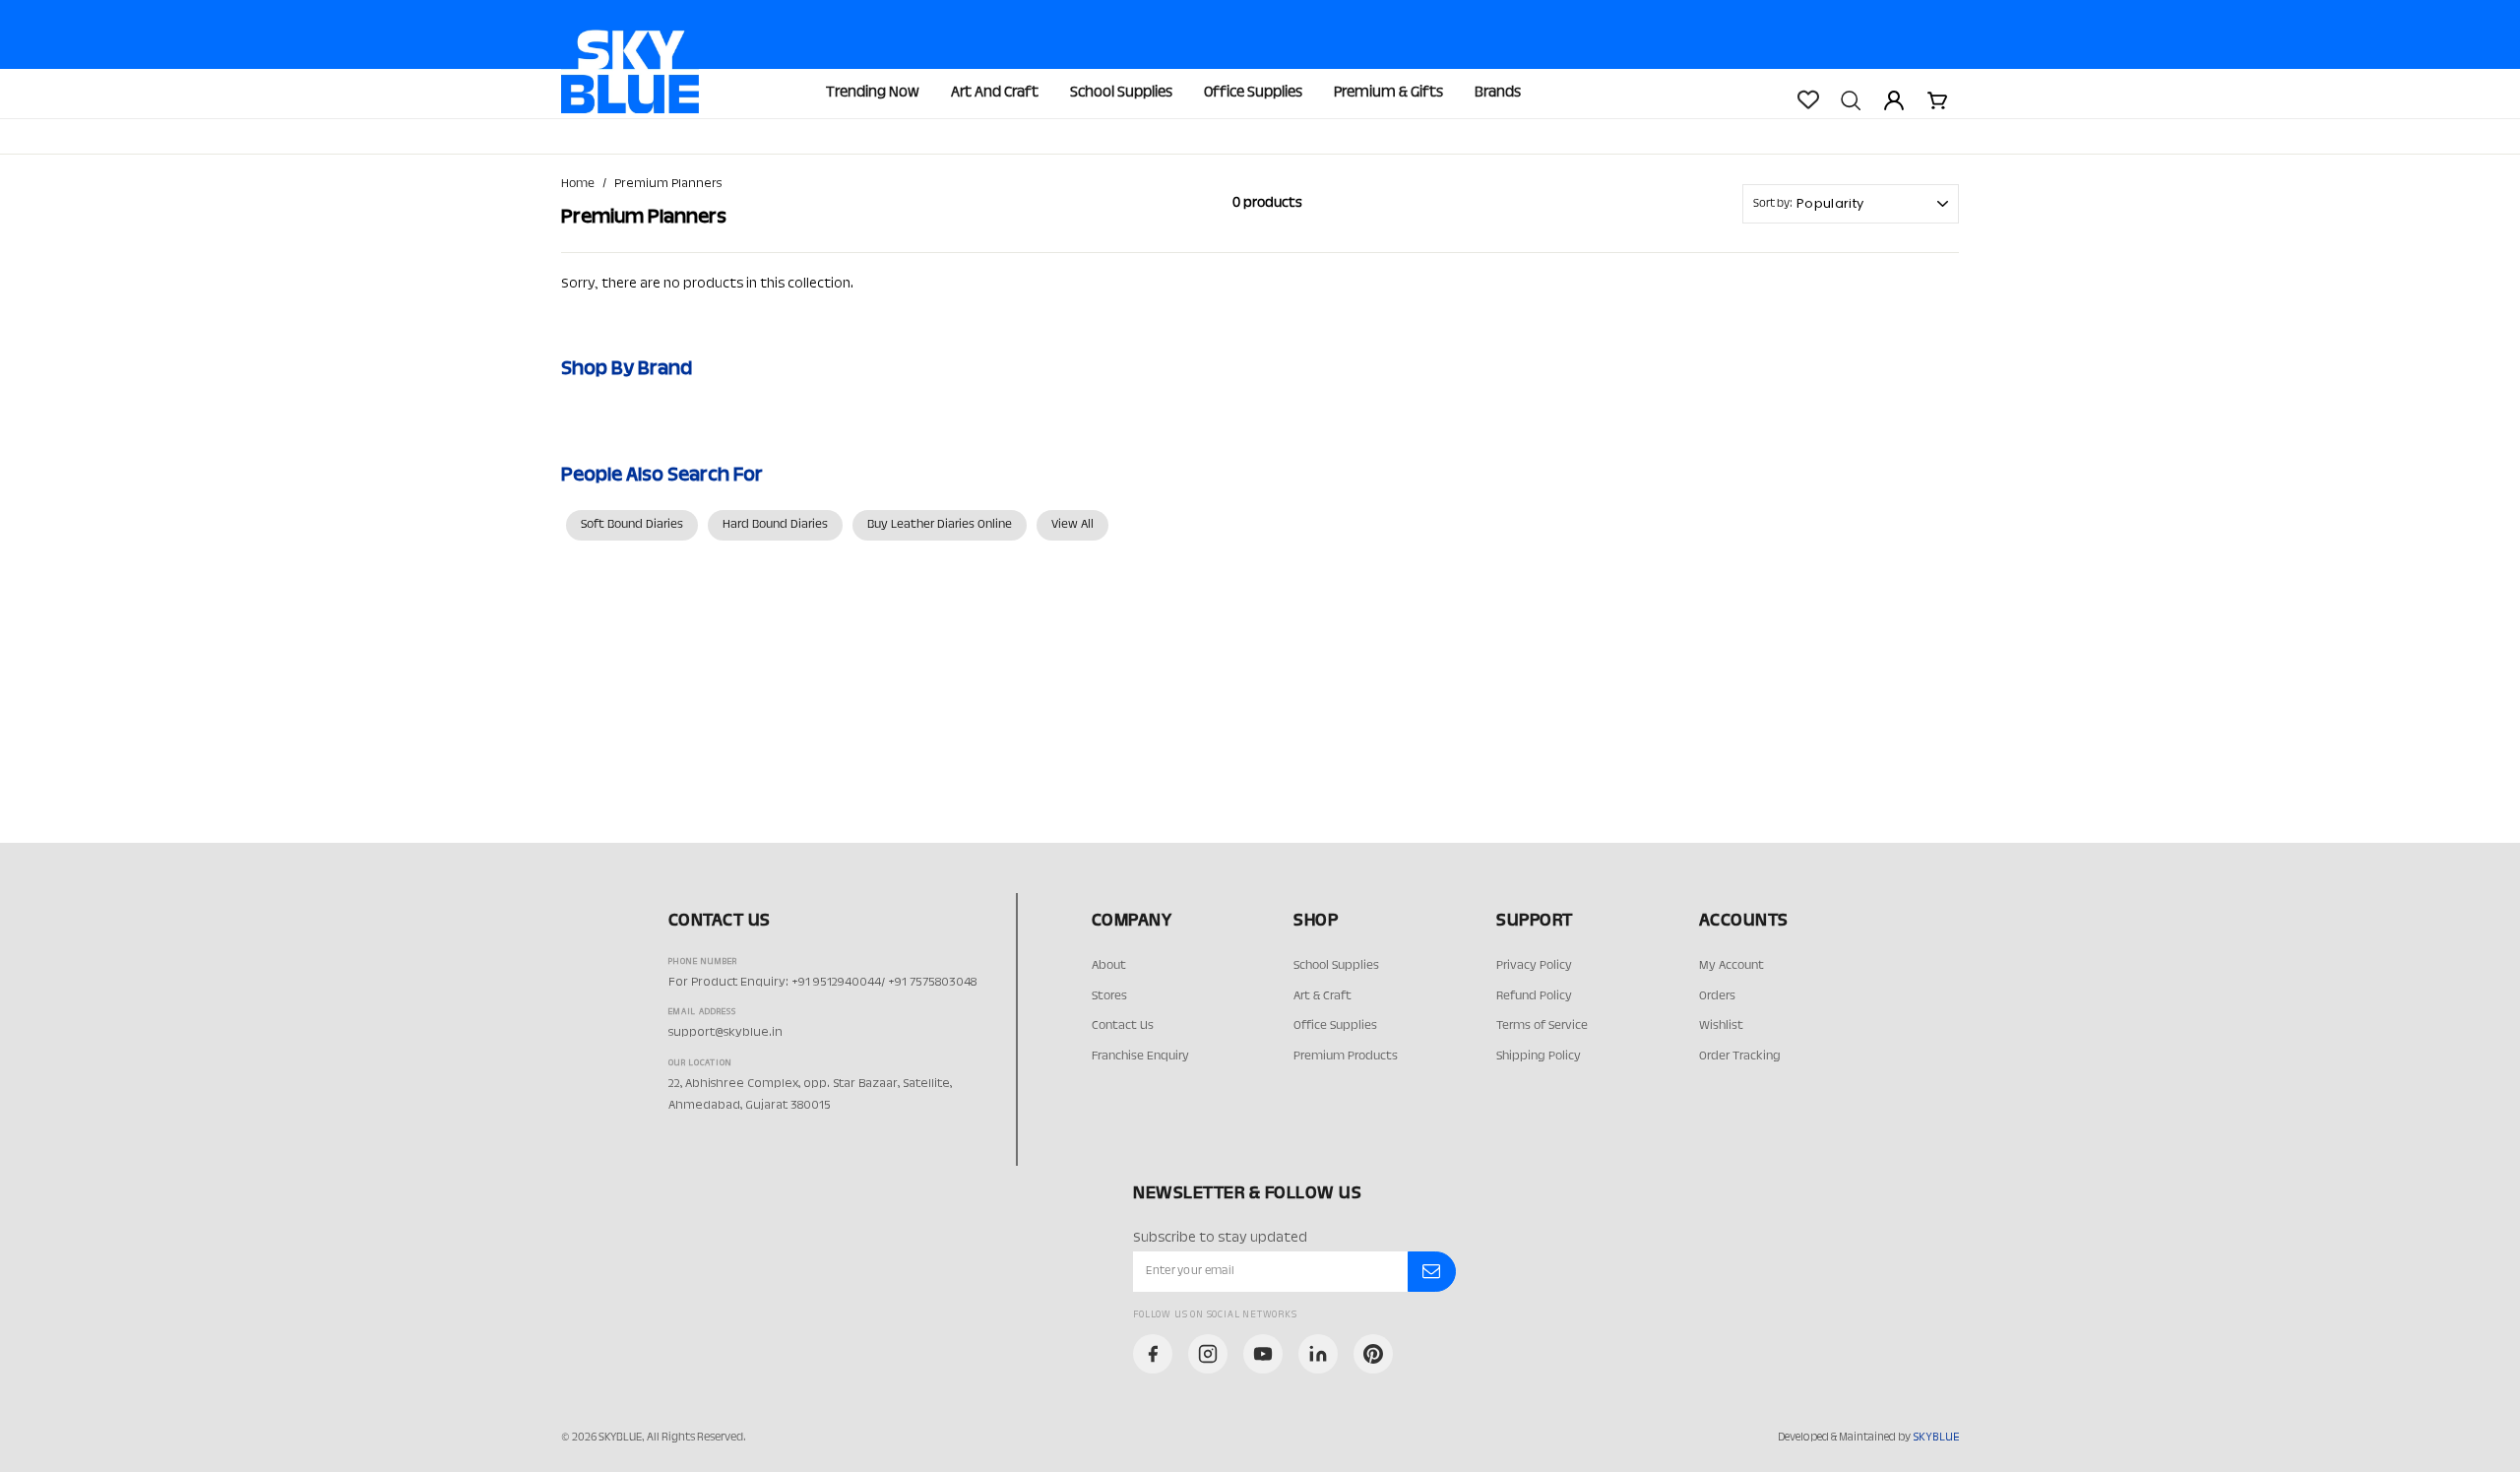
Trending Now (873, 93)
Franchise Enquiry (1140, 1056)
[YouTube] (1263, 1354)
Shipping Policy (1539, 1056)
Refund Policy (1534, 996)
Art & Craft (1323, 996)
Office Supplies (1253, 93)
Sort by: (1773, 204)
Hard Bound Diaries (775, 525)
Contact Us (1123, 1026)
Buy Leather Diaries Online (940, 525)
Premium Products (1346, 1056)
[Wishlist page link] (1807, 99)
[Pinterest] (1373, 1354)
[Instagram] (1208, 1354)
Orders (1717, 996)
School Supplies (1121, 93)
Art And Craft (995, 93)
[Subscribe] (1431, 1272)
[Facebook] (1153, 1354)
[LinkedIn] (1318, 1354)
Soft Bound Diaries (632, 525)
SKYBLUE (1936, 1438)
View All (1072, 525)
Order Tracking (1740, 1056)
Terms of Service (1542, 1026)
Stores (1109, 996)
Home (578, 184)
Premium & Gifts (1388, 93)
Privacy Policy (1534, 966)
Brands (1498, 93)
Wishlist (1721, 1026)
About (1109, 966)
